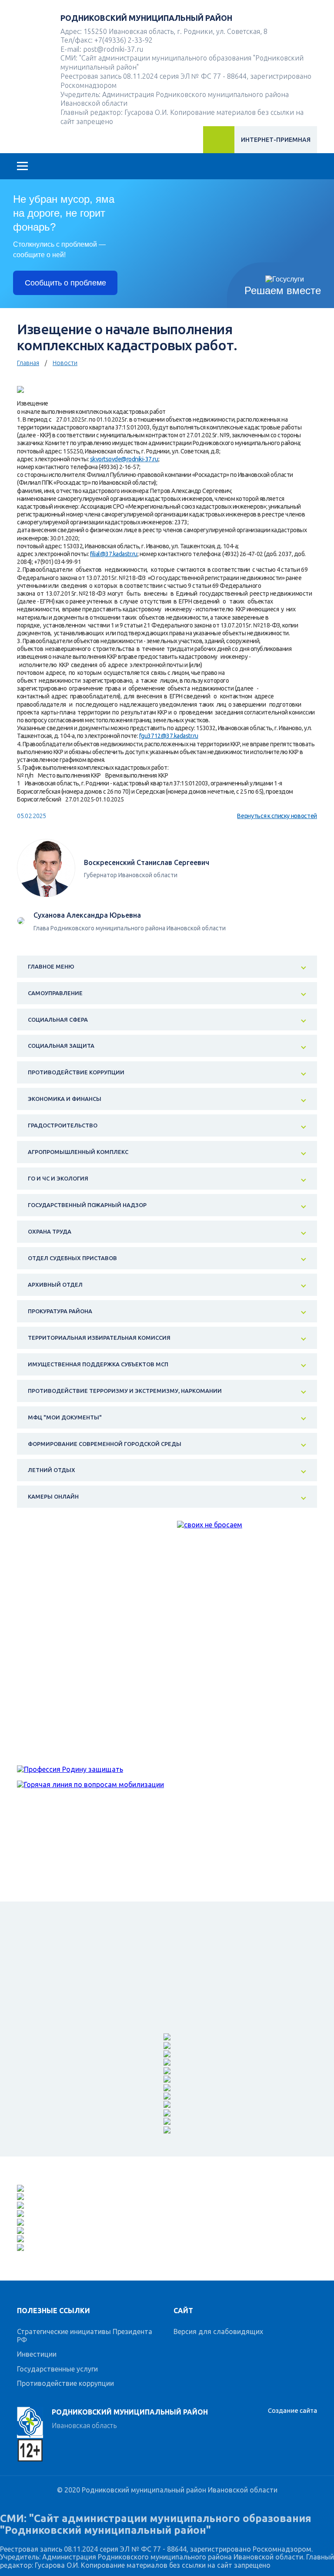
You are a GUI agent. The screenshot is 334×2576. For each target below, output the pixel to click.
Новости (65, 363)
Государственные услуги (57, 2369)
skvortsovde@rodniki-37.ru (124, 459)
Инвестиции (37, 2354)
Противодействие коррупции (65, 2383)
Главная (28, 363)
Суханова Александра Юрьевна (87, 915)
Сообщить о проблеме (65, 283)
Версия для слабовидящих (218, 2331)
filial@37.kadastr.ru (114, 554)
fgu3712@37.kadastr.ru (169, 736)
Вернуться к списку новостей (277, 816)
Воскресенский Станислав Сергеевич (147, 862)
